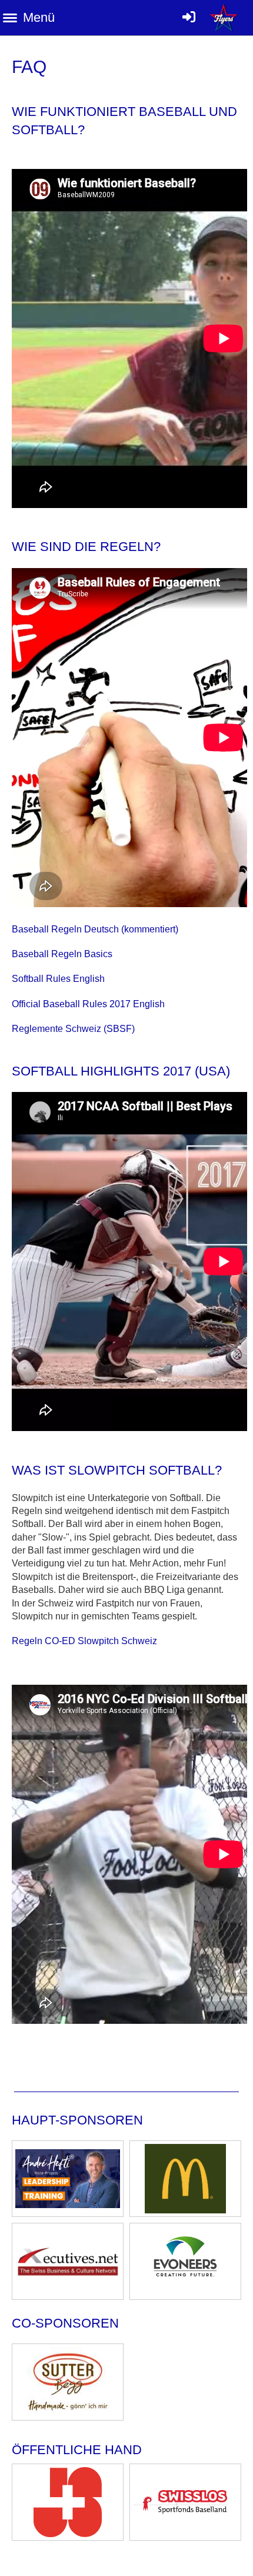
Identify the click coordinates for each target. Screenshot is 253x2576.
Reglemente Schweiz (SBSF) (73, 1029)
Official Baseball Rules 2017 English (88, 1004)
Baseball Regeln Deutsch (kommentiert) (95, 929)
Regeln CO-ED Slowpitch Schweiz (84, 1641)
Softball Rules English (58, 979)
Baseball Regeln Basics (62, 954)
